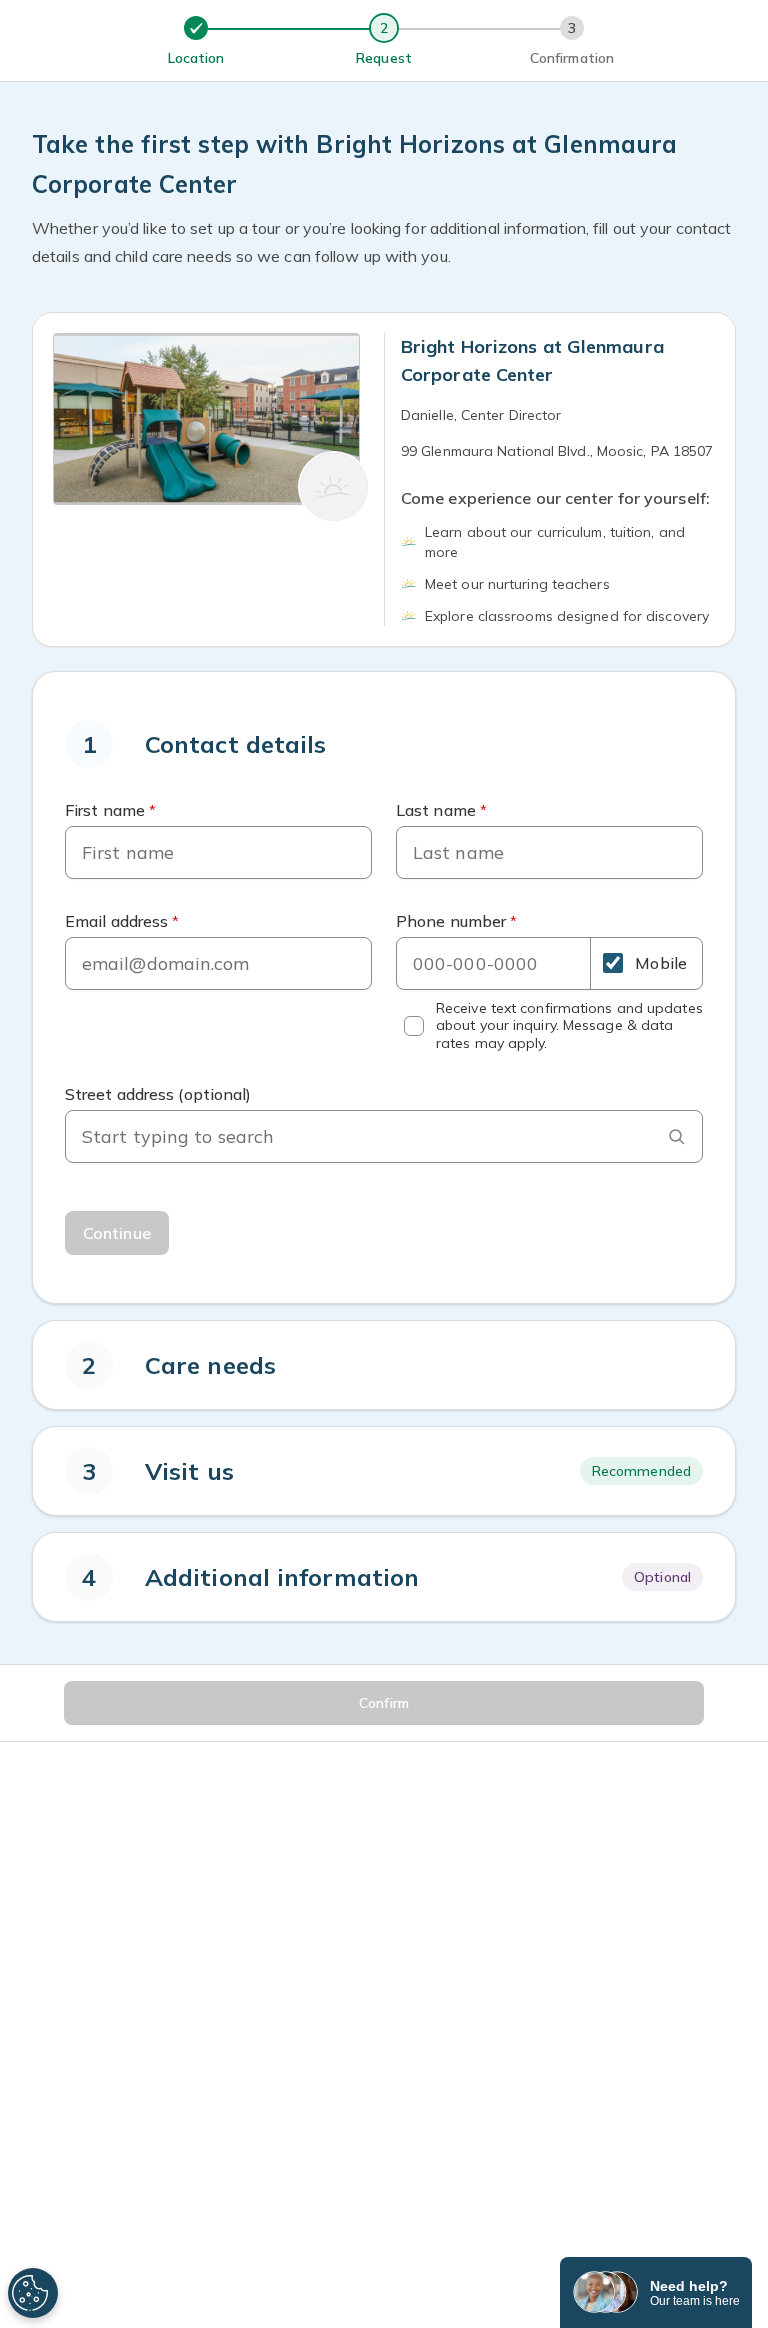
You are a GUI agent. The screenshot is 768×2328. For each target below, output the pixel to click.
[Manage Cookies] (33, 2293)
